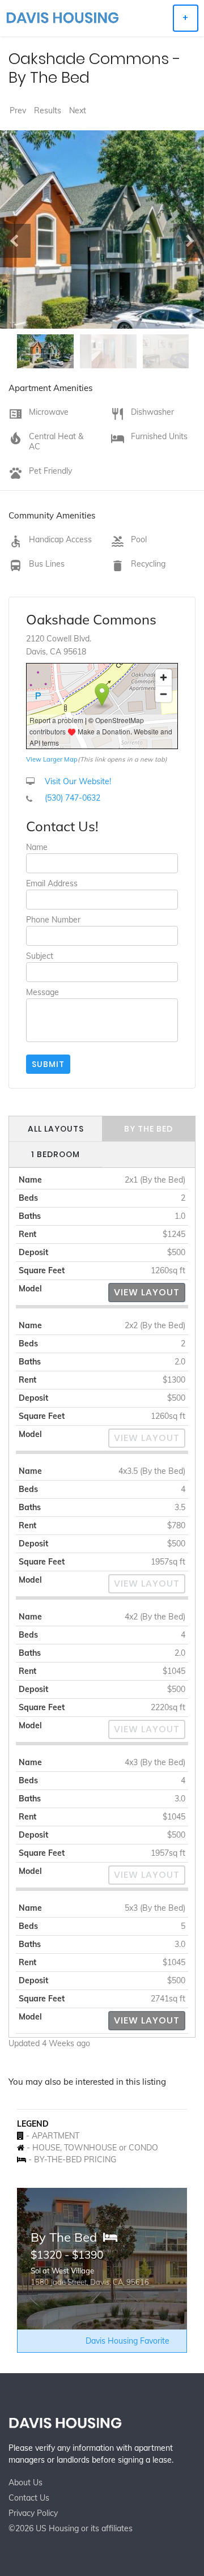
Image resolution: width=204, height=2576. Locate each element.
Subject (40, 956)
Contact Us (29, 2498)
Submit (48, 1064)
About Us (25, 2483)
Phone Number (53, 920)
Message (42, 992)
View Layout (147, 1292)
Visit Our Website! (78, 781)
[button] (15, 241)
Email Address (52, 883)
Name (37, 847)
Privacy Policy (33, 2513)
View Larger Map (52, 759)
